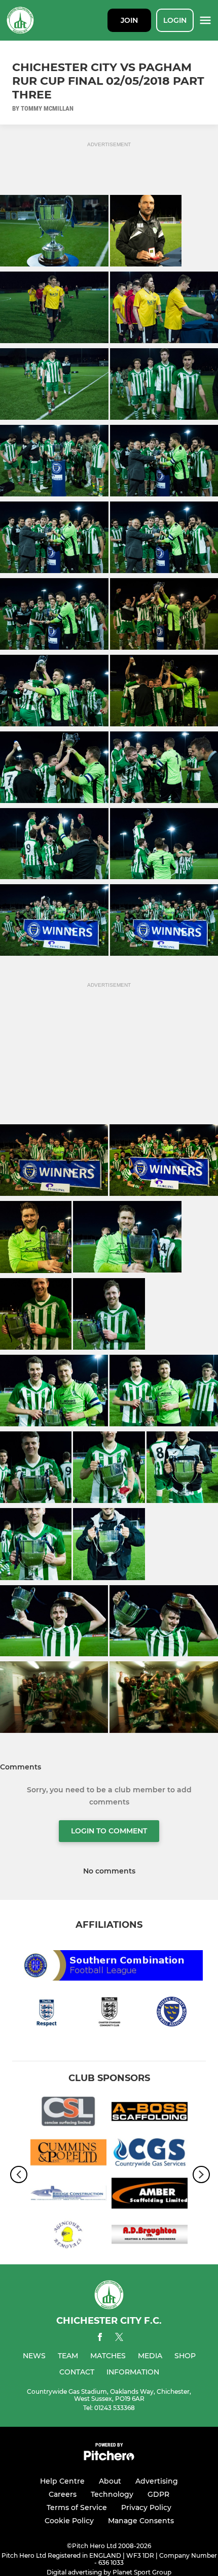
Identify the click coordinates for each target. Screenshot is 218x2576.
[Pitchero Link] (109, 2458)
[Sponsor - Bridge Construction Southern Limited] (68, 2195)
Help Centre (62, 2481)
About (110, 2481)
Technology (112, 2494)
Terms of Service (77, 2507)
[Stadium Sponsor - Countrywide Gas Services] (150, 2154)
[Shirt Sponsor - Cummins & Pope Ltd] (68, 2154)
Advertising (157, 2481)
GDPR (158, 2494)
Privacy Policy (146, 2507)
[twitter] (119, 2338)
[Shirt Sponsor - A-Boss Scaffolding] (150, 2113)
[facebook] (100, 2339)
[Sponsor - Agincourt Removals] (68, 2236)
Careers (63, 2494)
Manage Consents (141, 2521)
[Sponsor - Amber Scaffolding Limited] (150, 2195)
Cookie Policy (69, 2521)
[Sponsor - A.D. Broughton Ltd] (150, 2236)
